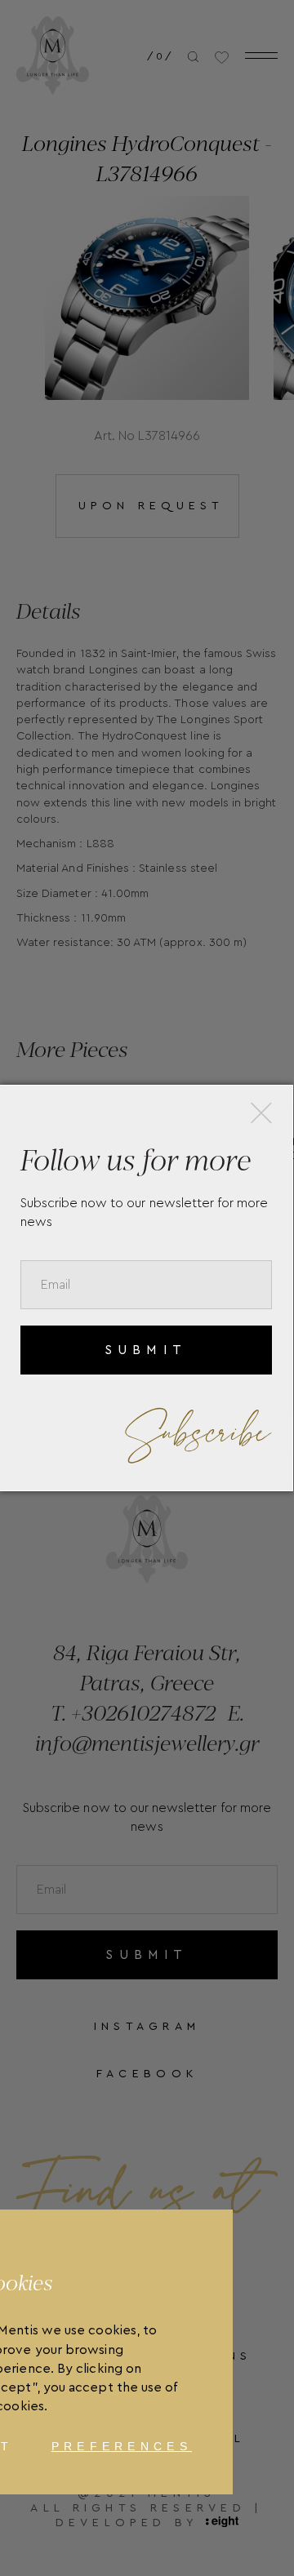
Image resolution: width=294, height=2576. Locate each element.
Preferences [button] (122, 2446)
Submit (146, 1350)
